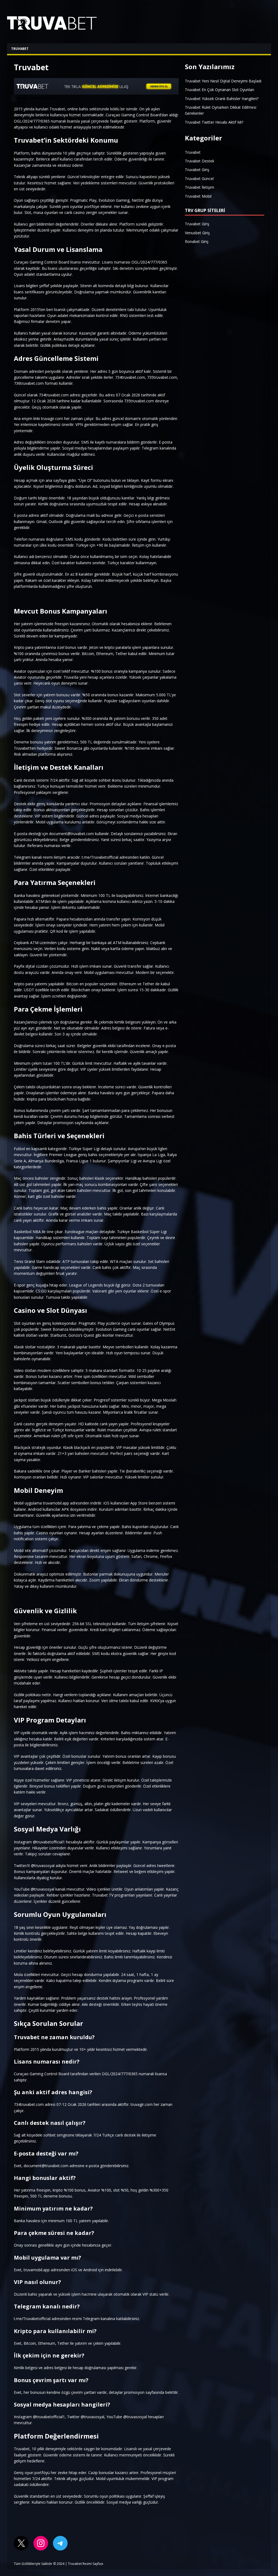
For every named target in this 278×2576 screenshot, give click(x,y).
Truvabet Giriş (197, 170)
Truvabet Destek (200, 161)
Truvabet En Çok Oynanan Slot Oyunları (219, 90)
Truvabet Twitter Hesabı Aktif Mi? (214, 122)
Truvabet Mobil (198, 196)
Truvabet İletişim (200, 187)
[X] (21, 2543)
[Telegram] (60, 2543)
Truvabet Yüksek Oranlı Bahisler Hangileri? (222, 99)
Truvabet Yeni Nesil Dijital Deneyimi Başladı (223, 81)
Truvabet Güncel (199, 179)
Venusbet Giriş (197, 233)
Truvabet (20, 49)
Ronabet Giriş (197, 241)
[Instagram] (41, 2543)
